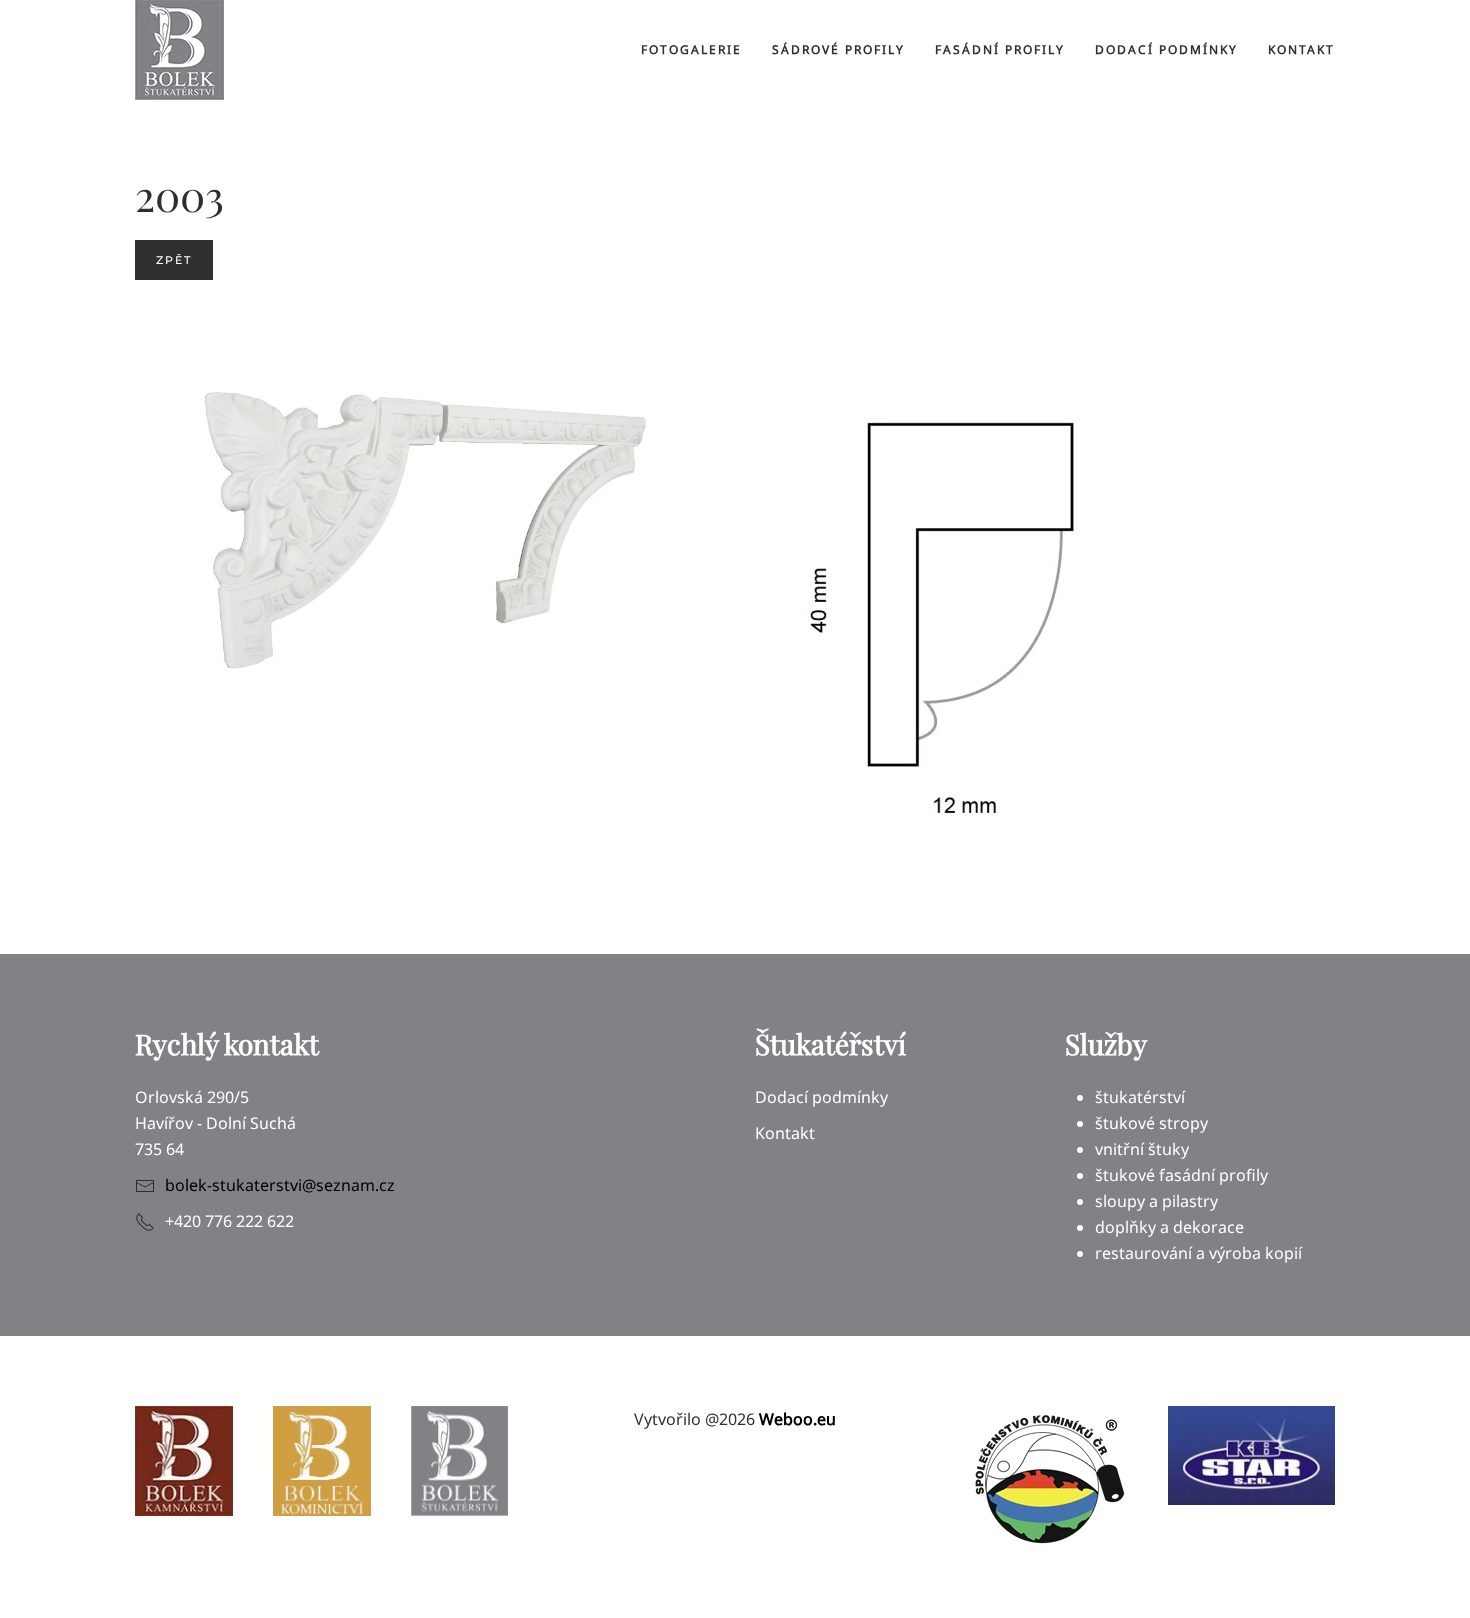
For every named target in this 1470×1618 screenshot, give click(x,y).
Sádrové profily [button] (838, 49)
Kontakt (1301, 49)
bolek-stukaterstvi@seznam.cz (280, 1185)
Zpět (174, 260)
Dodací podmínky (1166, 49)
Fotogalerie (691, 49)
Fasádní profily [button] (1000, 49)
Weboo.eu (797, 1419)
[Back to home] (179, 50)
